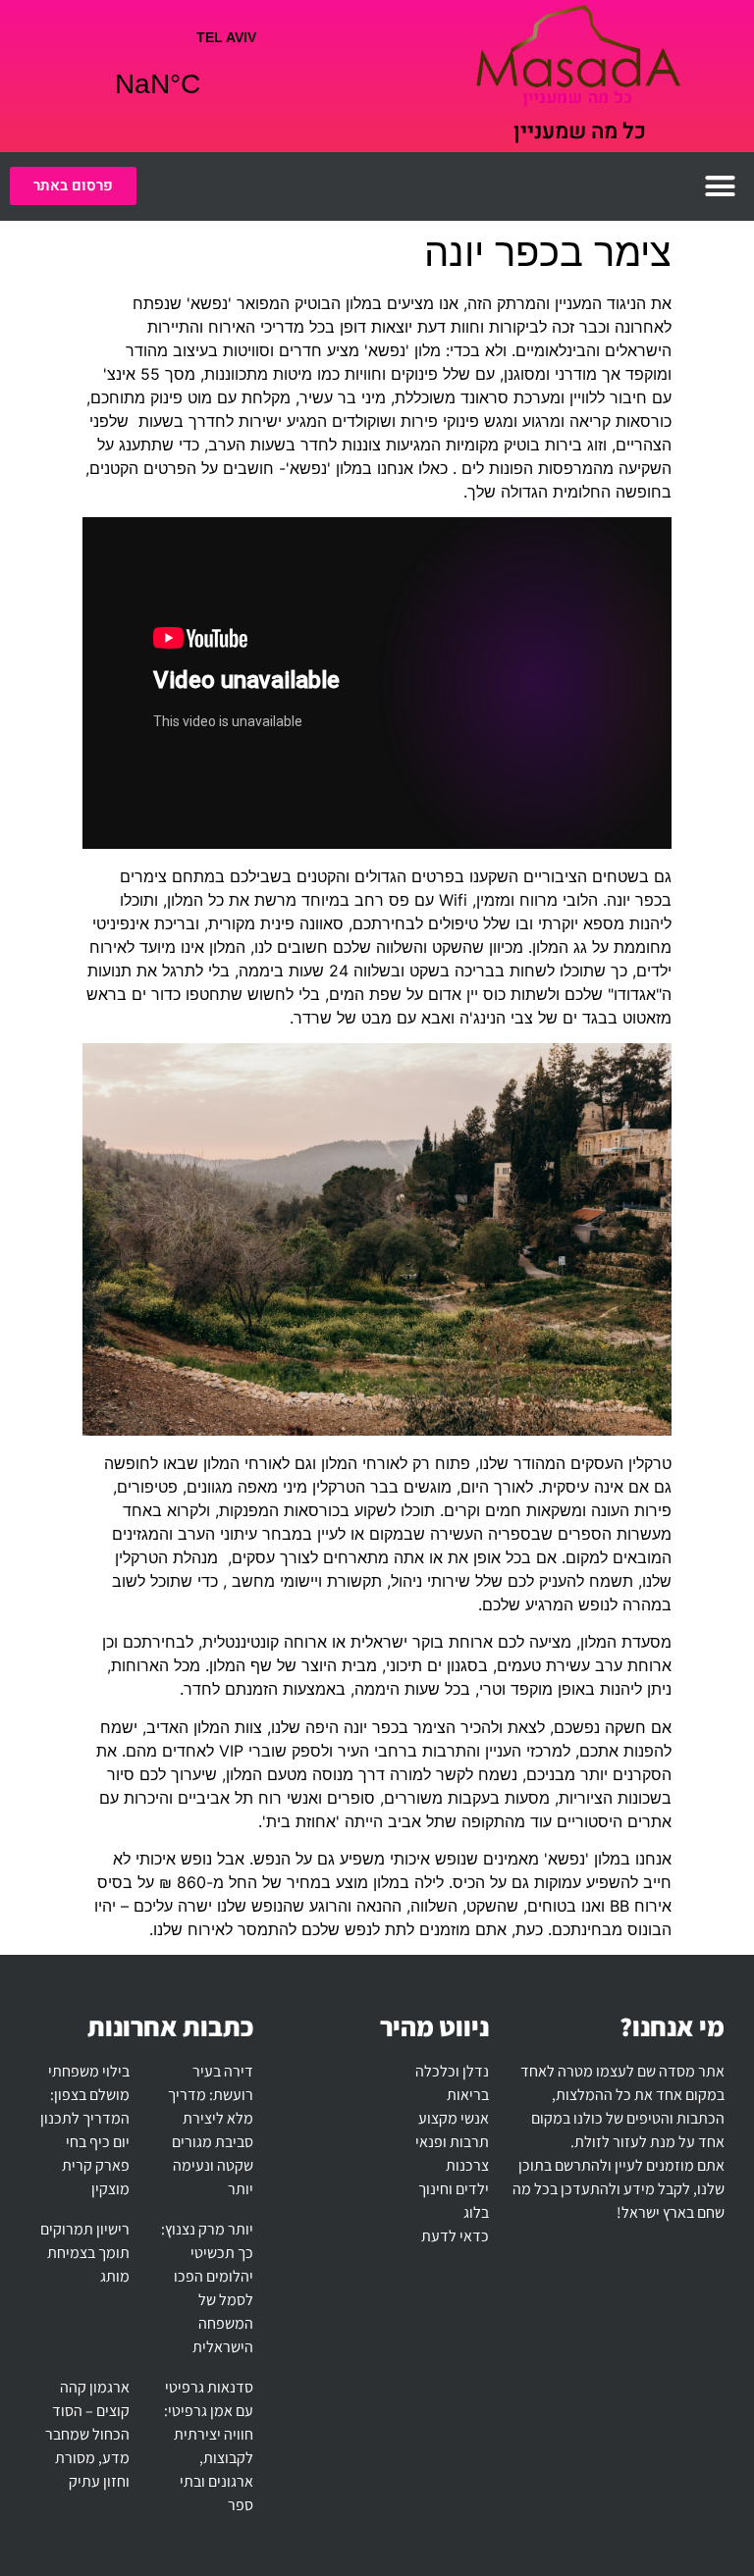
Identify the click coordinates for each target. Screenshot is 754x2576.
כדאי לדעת (455, 2236)
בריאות (468, 2095)
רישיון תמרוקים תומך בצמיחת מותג (85, 2253)
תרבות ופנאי (452, 2142)
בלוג (476, 2212)
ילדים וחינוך (454, 2189)
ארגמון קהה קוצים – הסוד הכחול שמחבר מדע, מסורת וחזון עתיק (87, 2434)
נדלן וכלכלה (452, 2071)
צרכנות (467, 2165)
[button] (721, 186)
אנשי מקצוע (454, 2118)
